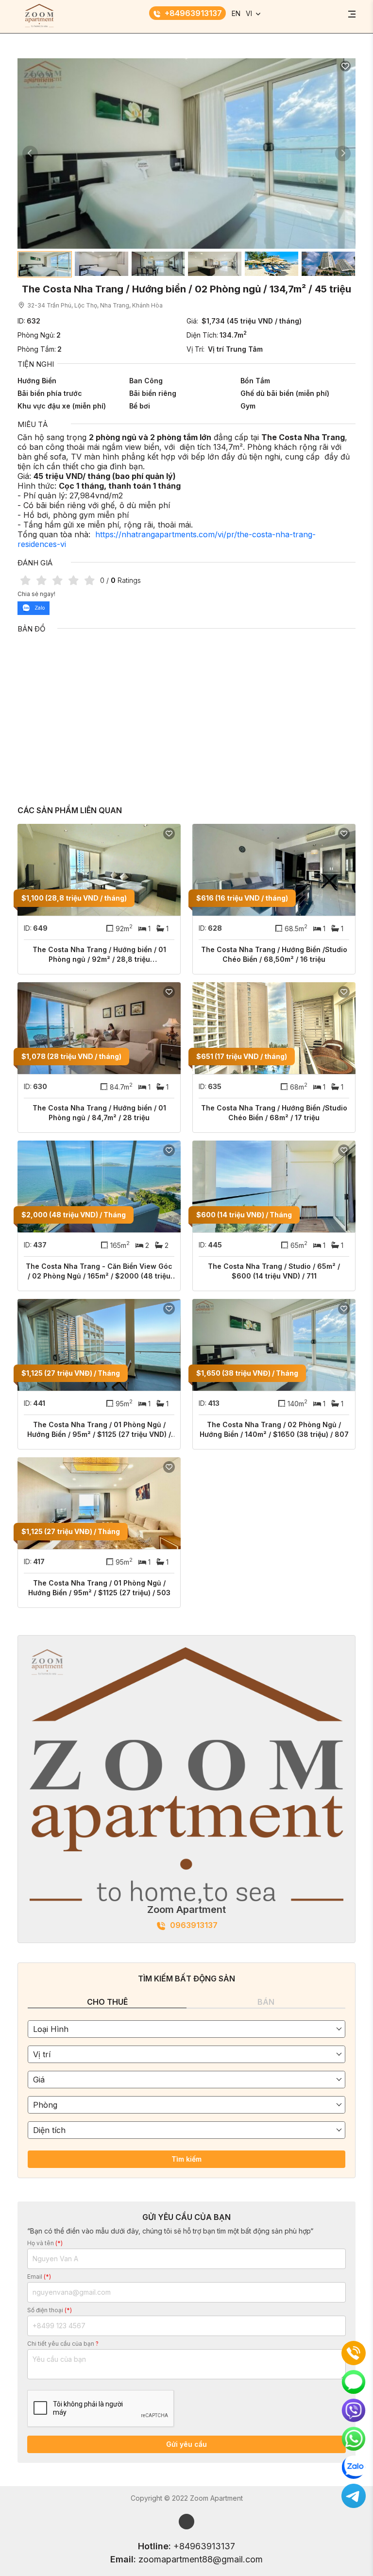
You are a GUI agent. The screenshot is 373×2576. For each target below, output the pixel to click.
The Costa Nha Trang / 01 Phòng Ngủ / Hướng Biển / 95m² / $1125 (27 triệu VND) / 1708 (99, 1430)
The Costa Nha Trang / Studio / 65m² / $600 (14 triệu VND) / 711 (274, 1271)
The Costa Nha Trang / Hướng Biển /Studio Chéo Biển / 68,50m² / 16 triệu (274, 954)
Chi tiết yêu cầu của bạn (63, 2344)
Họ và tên (45, 2243)
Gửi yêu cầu (186, 2444)
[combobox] (186, 2029)
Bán (266, 2002)
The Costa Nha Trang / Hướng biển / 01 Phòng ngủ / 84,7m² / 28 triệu (99, 1113)
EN (236, 13)
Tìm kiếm (186, 2159)
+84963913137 (193, 13)
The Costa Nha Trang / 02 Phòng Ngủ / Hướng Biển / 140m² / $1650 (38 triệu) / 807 (274, 1429)
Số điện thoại (50, 2310)
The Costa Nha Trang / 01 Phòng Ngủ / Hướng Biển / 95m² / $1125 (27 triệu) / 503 (99, 1588)
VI (249, 13)
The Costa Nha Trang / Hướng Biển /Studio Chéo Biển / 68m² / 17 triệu (274, 1113)
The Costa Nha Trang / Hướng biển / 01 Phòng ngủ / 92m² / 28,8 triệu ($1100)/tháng (99, 955)
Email (39, 2277)
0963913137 (194, 1925)
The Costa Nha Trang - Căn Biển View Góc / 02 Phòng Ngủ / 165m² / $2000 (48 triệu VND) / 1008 (99, 1271)
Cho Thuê (107, 2002)
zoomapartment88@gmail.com (201, 2559)
